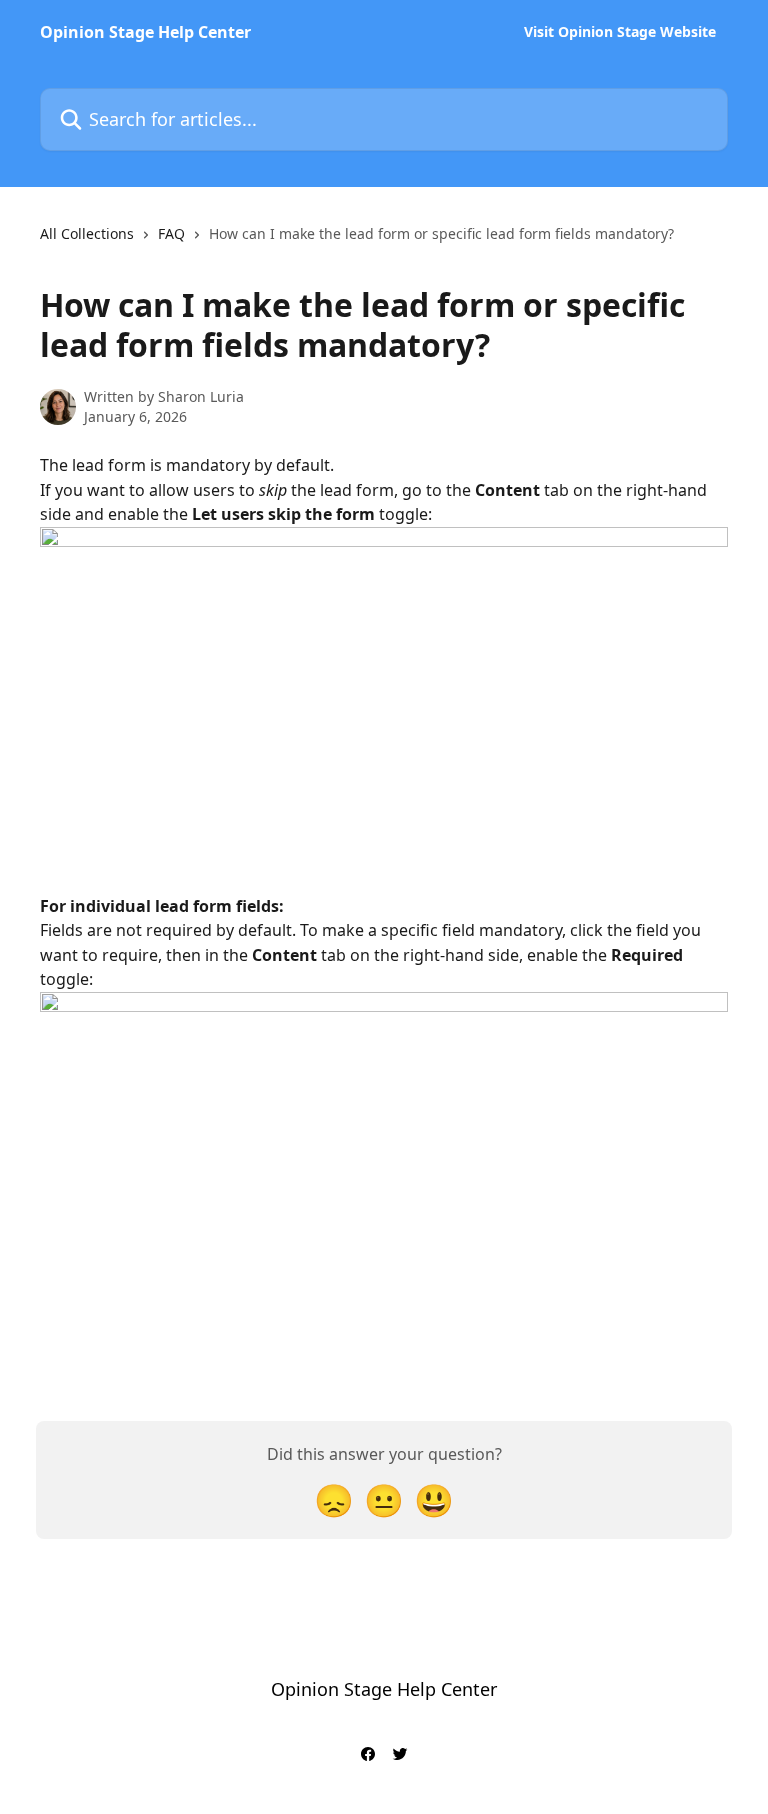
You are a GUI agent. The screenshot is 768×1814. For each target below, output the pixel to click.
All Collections (87, 233)
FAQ (171, 233)
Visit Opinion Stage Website (620, 32)
